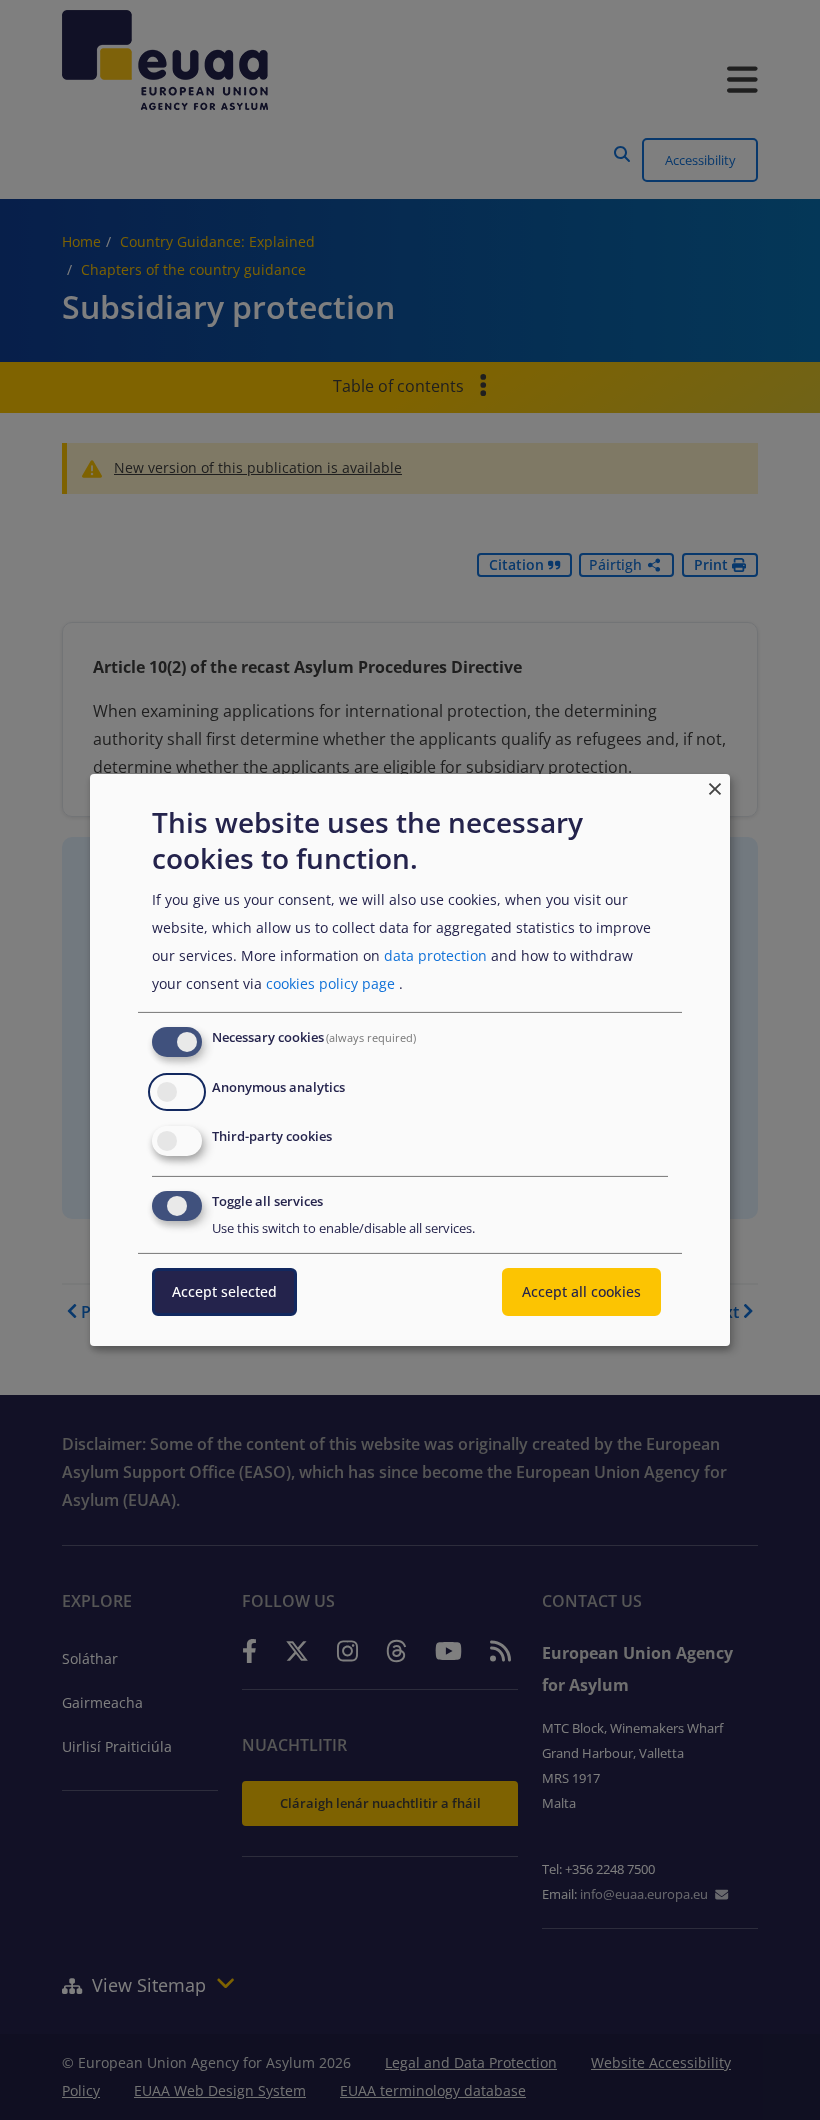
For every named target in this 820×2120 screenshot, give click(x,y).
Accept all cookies (581, 1291)
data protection (435, 955)
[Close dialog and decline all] (715, 786)
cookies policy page (330, 983)
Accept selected (224, 1291)
